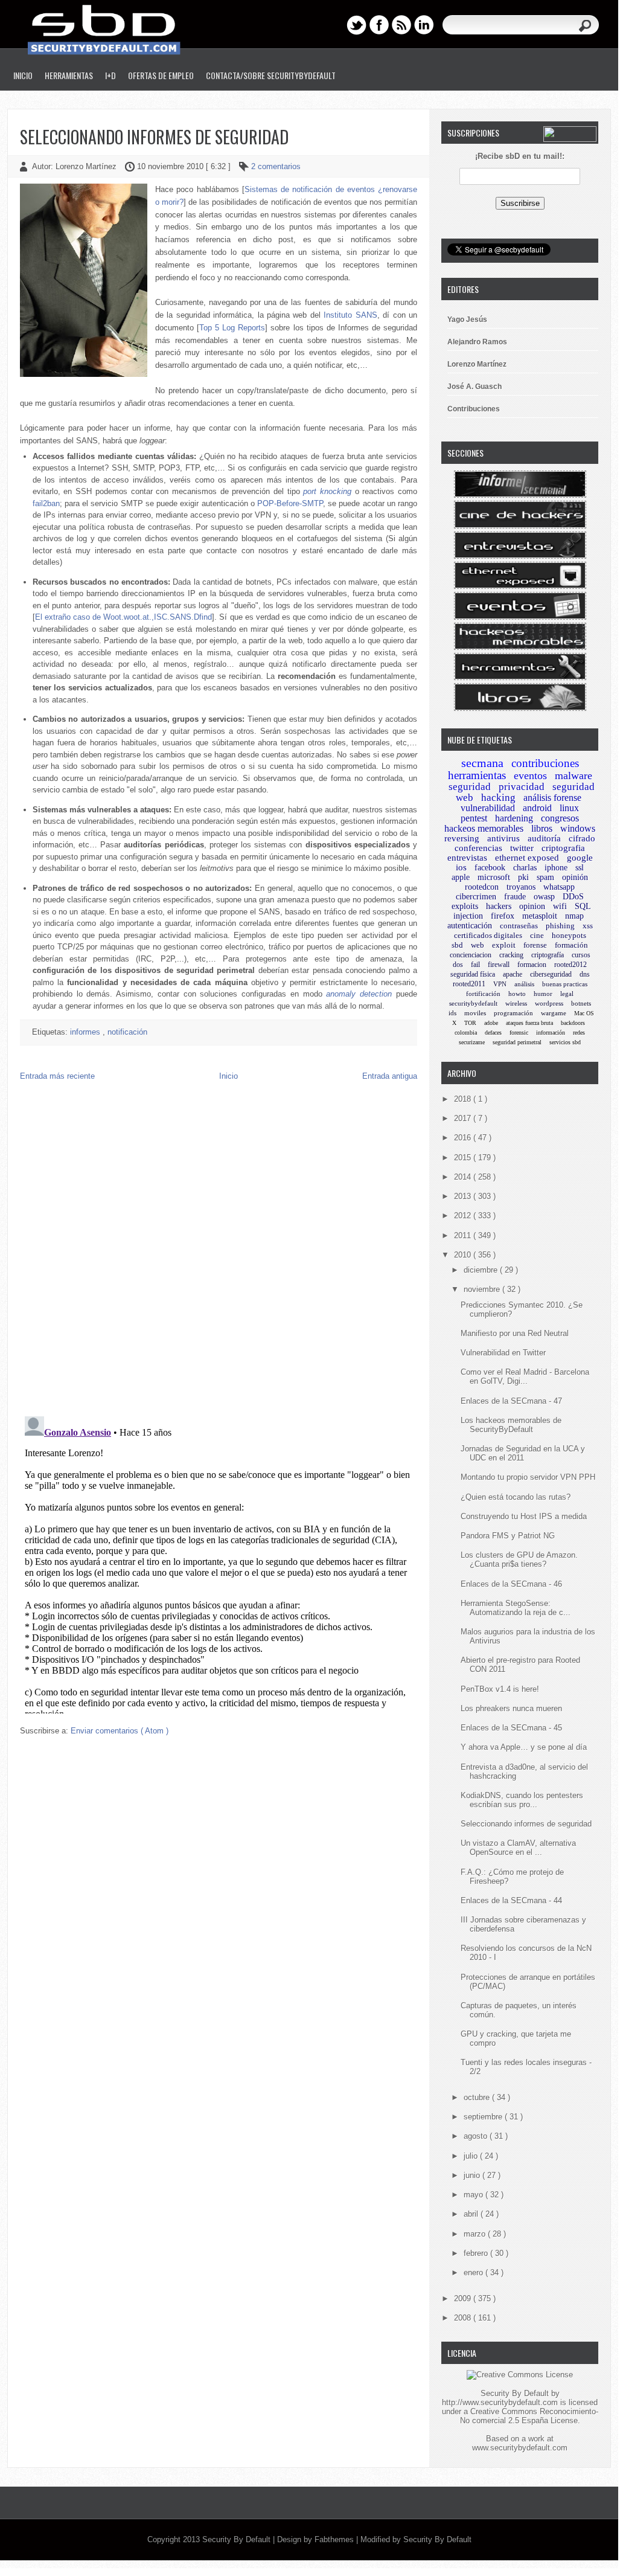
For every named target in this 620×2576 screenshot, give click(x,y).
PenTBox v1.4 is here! (500, 1689)
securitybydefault (473, 1003)
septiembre (484, 2117)
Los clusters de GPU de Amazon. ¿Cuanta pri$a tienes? (519, 1559)
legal (567, 994)
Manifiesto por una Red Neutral (515, 1333)
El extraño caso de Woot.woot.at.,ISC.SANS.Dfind (124, 617)
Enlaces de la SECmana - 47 (511, 1401)
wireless (516, 1003)
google (580, 858)
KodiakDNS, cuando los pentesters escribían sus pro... (522, 1800)
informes (86, 1032)
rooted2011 (469, 984)
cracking (511, 955)
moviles (475, 1013)
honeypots (569, 935)
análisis (524, 984)
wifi (560, 906)
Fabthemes (335, 2539)
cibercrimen (476, 897)
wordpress (549, 1003)
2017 (464, 1118)
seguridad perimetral (517, 1042)
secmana (482, 763)
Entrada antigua (390, 1076)
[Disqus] (219, 1251)
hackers (499, 906)
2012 (464, 1216)
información (551, 1033)
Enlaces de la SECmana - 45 (511, 1728)
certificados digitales (488, 935)
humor (543, 994)
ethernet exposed (527, 858)
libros (542, 828)
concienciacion (471, 955)
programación (513, 1013)
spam (545, 877)
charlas (525, 868)
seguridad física (473, 974)
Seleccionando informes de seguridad (154, 137)
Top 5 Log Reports (232, 328)
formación (571, 945)
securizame (472, 1042)
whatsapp (559, 887)
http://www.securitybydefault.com (500, 2402)
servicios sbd (565, 1042)
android (537, 808)
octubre (478, 2097)
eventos (530, 776)
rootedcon (482, 887)
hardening (514, 818)
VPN (500, 984)
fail (475, 965)
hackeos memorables (484, 828)
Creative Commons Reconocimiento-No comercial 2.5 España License (529, 2416)
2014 (464, 1177)
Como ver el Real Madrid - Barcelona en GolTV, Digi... (525, 1376)
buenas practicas (565, 984)
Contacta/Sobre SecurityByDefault (271, 75)
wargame (554, 1013)
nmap (574, 916)
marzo (476, 2234)
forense (535, 945)
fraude (515, 897)
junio (473, 2175)
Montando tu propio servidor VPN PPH (528, 1477)
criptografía (548, 955)
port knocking (327, 491)
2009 (464, 2298)
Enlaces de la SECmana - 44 (511, 1900)
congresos (560, 818)
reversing (462, 838)
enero (475, 2272)
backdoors (573, 1023)
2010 (464, 1255)
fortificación (483, 994)
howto (517, 994)
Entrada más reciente (57, 1076)
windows (578, 828)
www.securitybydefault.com (520, 2448)
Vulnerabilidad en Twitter (503, 1353)
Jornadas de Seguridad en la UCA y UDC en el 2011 (523, 1453)
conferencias (478, 848)
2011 (464, 1235)
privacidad (522, 787)
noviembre (483, 1289)
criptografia (563, 848)
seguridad (470, 787)
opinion (532, 906)
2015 (464, 1158)
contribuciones (545, 763)
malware (574, 776)
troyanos (521, 887)
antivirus (503, 838)
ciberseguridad (551, 974)
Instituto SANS (350, 315)
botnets (581, 1003)
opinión (575, 877)
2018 (464, 1099)
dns (585, 974)
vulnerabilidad (488, 808)
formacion (532, 965)
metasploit (540, 916)
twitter (522, 848)
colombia (466, 1033)
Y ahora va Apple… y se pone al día (524, 1747)
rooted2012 (570, 965)
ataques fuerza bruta (529, 1023)
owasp (544, 897)
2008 (464, 2318)
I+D (110, 75)
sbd (457, 945)
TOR (470, 1023)
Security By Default (238, 2539)
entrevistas (467, 858)
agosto (477, 2136)
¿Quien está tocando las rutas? (516, 1497)
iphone (556, 868)
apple (461, 877)
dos (458, 965)
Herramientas (69, 75)
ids (452, 1013)
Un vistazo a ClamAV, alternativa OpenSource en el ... (518, 1848)
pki (523, 877)
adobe (491, 1023)
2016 (464, 1138)
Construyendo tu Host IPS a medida (524, 1516)
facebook (490, 868)
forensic (519, 1033)
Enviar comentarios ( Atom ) (120, 1731)
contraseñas (519, 926)
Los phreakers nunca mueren (511, 1708)
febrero (477, 2253)
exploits (465, 906)
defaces (493, 1033)
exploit (504, 945)
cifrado (582, 838)
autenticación (470, 926)
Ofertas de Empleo (161, 75)
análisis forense (552, 798)
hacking (498, 798)
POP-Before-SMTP (290, 503)
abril (472, 2214)
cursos (581, 955)
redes (579, 1033)
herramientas (477, 775)
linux (569, 808)
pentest (474, 818)
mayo (475, 2195)
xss (588, 926)
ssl (580, 868)
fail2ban (46, 503)
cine (537, 935)
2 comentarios (276, 166)
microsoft (494, 877)
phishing (560, 926)
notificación (127, 1032)
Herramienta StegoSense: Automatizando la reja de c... (516, 1608)
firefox (503, 916)
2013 (464, 1196)
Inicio (23, 75)
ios (461, 867)
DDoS (573, 897)
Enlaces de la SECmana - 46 (511, 1584)
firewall (499, 965)
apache (513, 974)
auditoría (544, 838)
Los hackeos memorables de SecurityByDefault (511, 1425)
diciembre (482, 1270)
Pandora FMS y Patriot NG (508, 1536)
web (478, 945)
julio (472, 2156)
